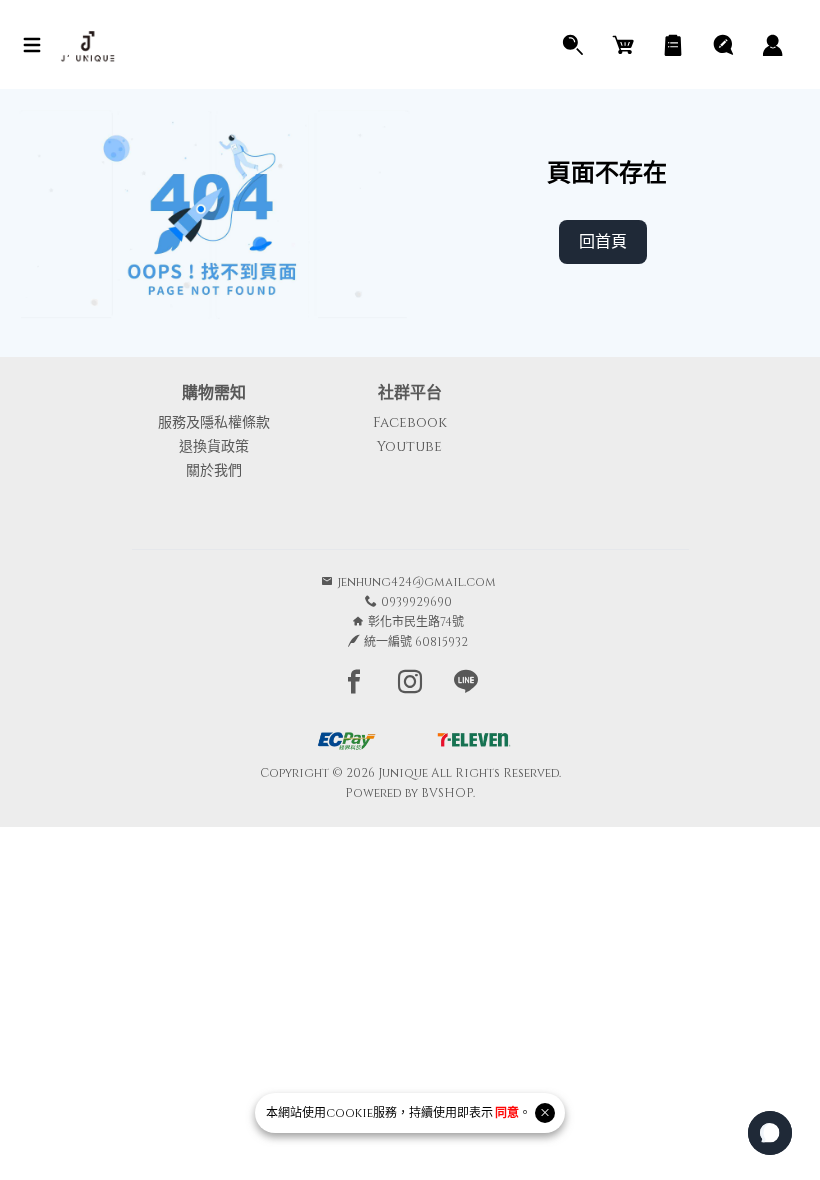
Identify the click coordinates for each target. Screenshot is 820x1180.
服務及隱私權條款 (214, 422)
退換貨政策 (214, 446)
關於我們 (214, 470)
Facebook (410, 422)
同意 (507, 1113)
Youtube (409, 446)
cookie (349, 1113)
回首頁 (603, 242)
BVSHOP (447, 793)
